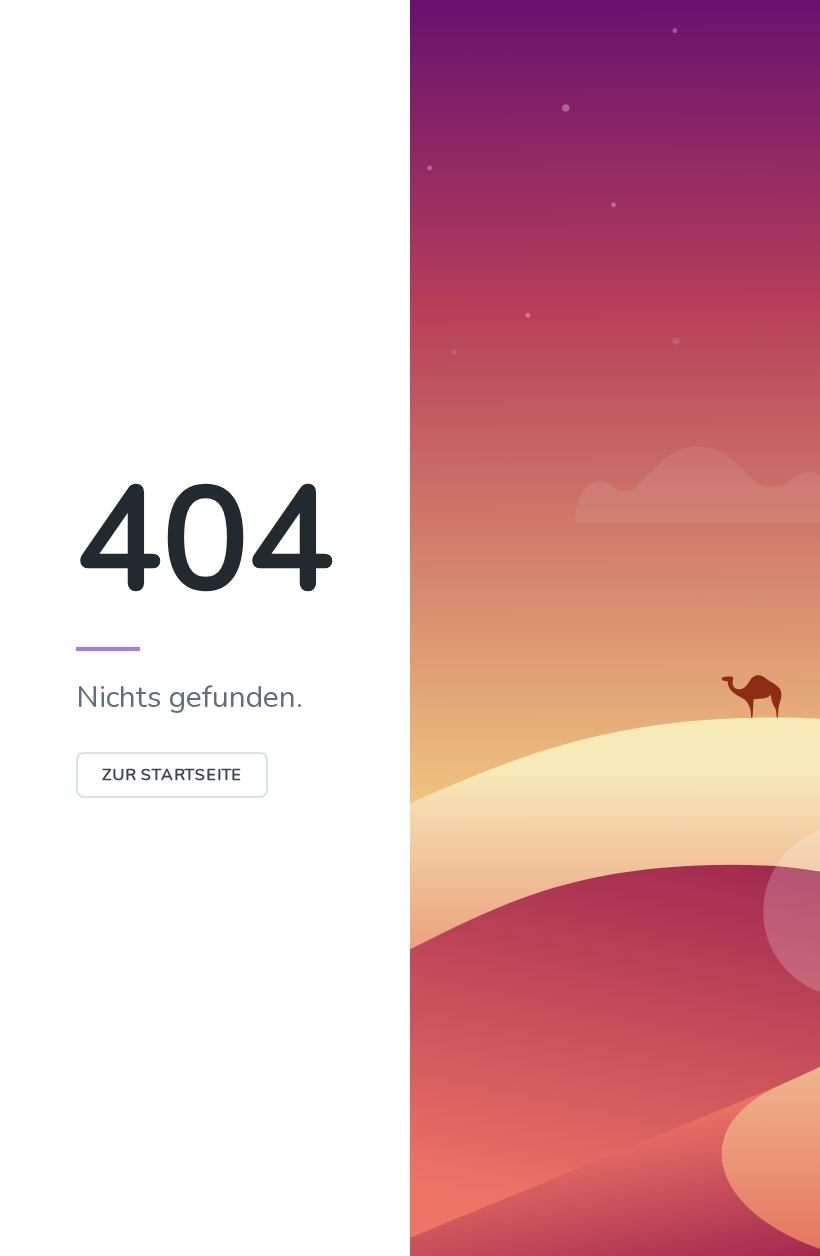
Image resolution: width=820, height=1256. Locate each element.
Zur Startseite (172, 775)
